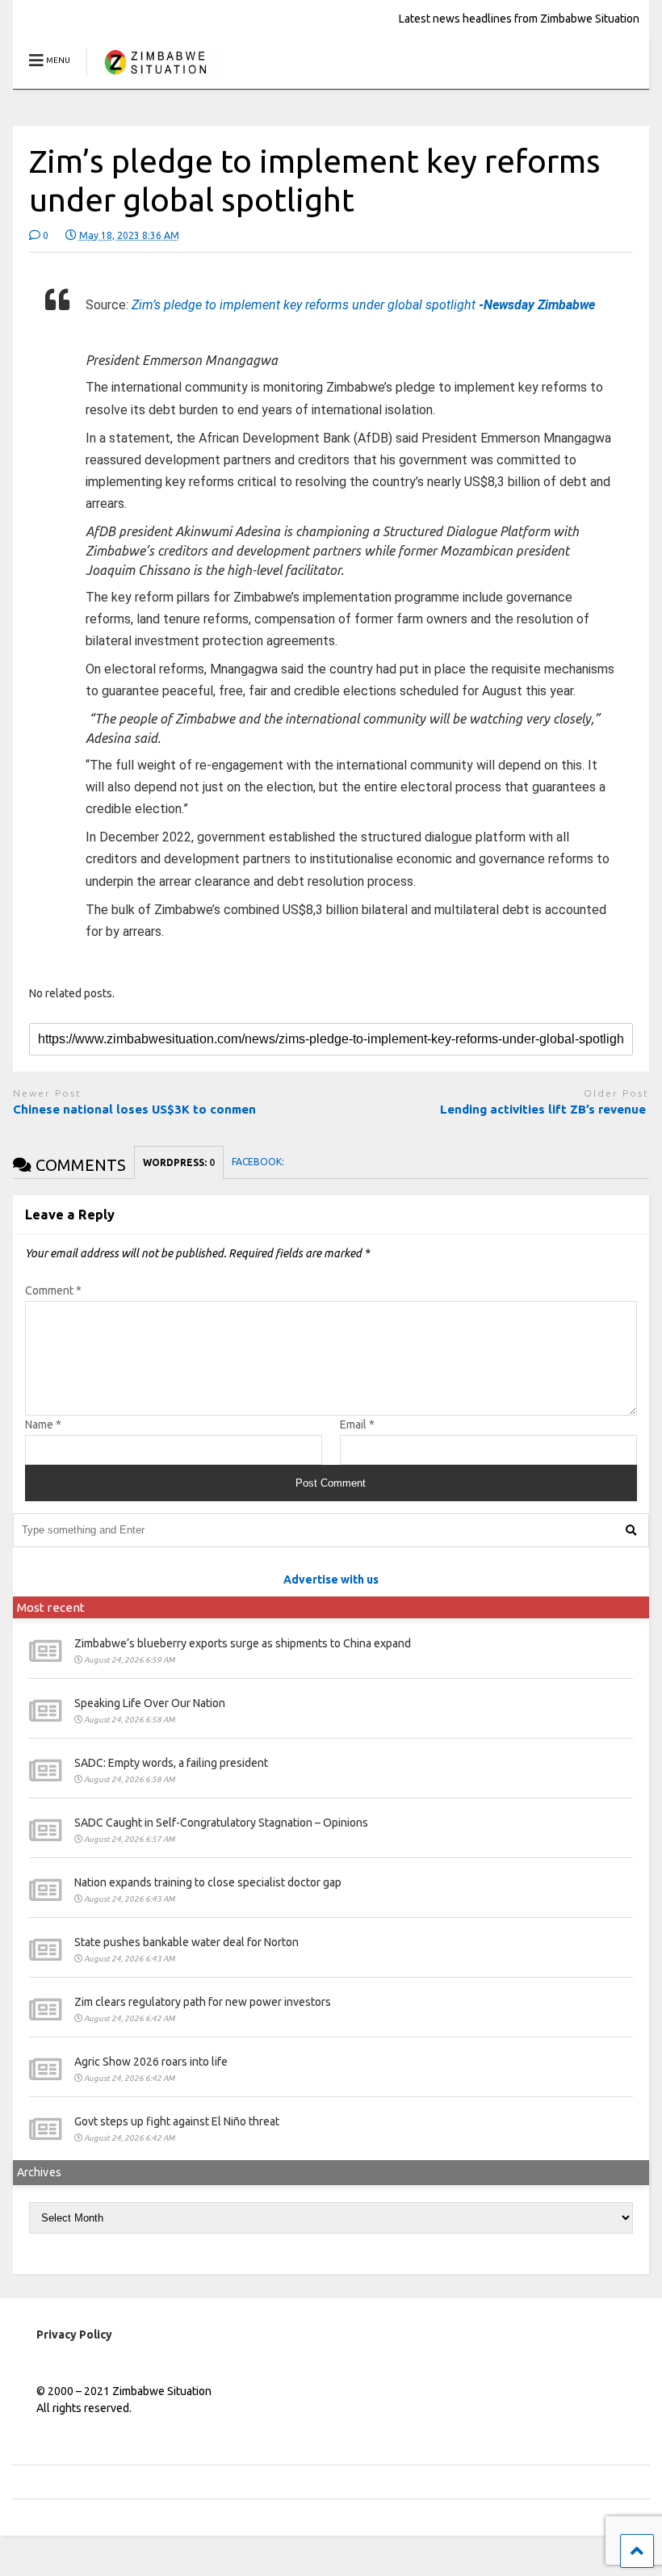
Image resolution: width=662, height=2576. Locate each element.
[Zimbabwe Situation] (155, 76)
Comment (53, 1290)
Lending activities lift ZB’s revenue (545, 1109)
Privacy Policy (74, 2335)
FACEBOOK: (259, 1162)
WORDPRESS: (179, 1162)
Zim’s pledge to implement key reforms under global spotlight (363, 305)
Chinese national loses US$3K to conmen (134, 1109)
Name (43, 1424)
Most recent (51, 1607)
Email (357, 1424)
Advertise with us (331, 1580)
